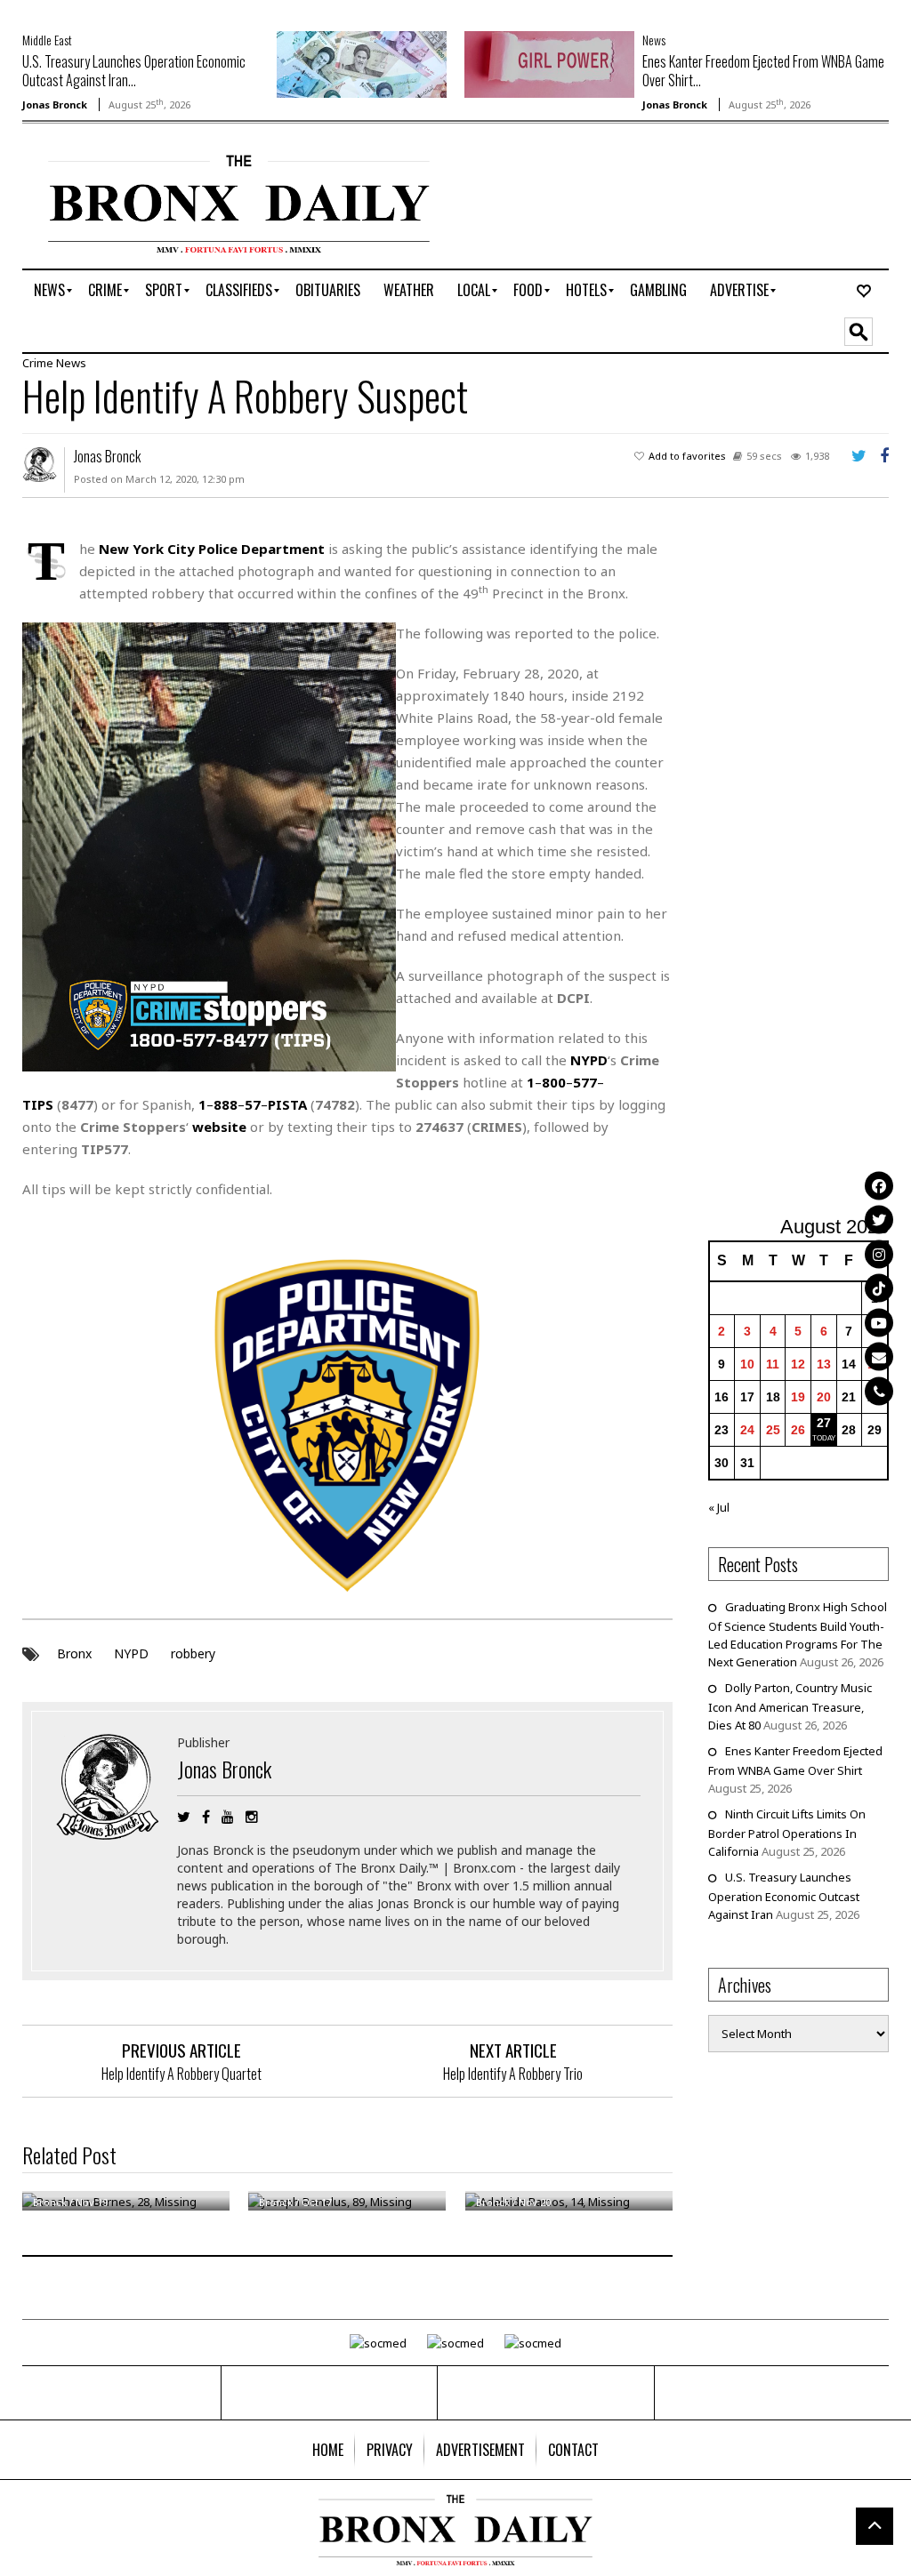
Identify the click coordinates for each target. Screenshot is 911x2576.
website (219, 1127)
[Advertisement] (810, 867)
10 (747, 1364)
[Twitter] (879, 1220)
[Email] (879, 1357)
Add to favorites (687, 456)
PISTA (287, 1104)
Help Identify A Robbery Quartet (181, 2074)
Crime (38, 363)
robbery (193, 1653)
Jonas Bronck (55, 104)
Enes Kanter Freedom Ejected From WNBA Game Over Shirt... (763, 71)
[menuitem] (49, 291)
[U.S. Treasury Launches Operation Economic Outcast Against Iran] (362, 63)
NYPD (131, 1653)
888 (226, 1104)
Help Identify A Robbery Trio (513, 2074)
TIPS (38, 1104)
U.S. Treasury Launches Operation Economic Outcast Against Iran (784, 1896)
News (654, 40)
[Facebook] (879, 1185)
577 (585, 1082)
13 (824, 1364)
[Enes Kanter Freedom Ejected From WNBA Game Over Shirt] (549, 63)
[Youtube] (879, 1322)
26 (798, 1430)
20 (824, 1397)
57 (253, 1104)
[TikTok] (879, 1288)
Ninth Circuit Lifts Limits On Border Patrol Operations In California (787, 1833)
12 (798, 1364)
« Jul (719, 1507)
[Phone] (879, 1391)
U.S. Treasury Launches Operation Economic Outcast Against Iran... (134, 71)
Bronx (74, 1653)
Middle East (47, 40)
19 (798, 1397)
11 (773, 1364)
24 (747, 1430)
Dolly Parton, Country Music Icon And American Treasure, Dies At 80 (790, 1706)
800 (554, 1082)
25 (773, 1430)
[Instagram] (879, 1254)
